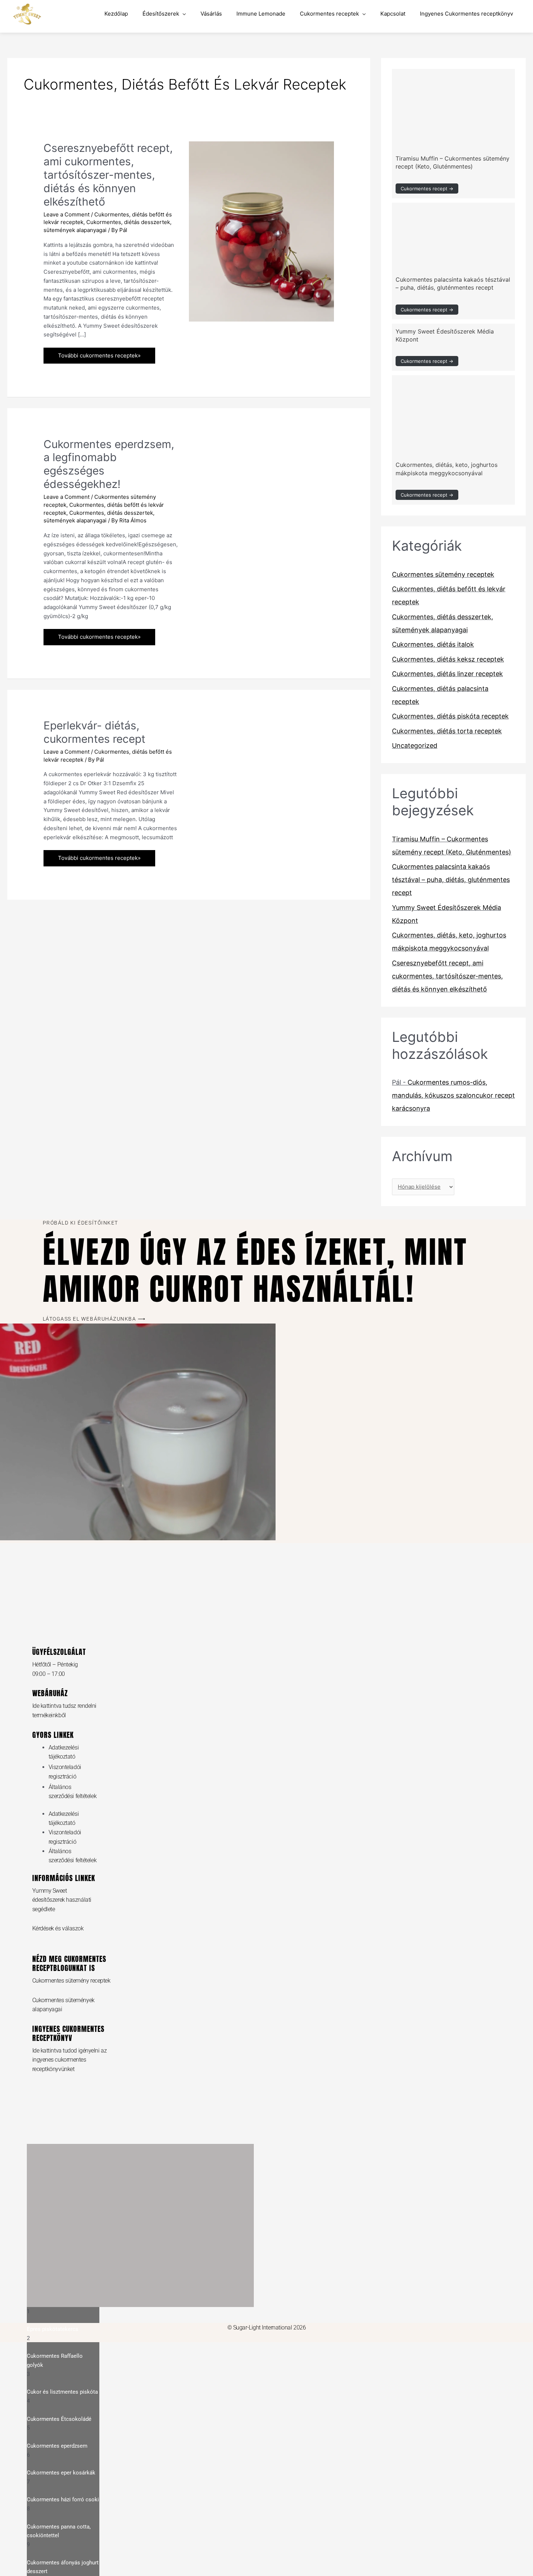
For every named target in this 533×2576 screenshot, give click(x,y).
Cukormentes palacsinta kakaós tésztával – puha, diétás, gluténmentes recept (451, 880)
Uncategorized (415, 746)
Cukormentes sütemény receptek (443, 574)
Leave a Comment (67, 214)
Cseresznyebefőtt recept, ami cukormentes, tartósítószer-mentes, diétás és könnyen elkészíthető (108, 175)
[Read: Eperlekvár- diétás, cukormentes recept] (261, 756)
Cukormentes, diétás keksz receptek (448, 659)
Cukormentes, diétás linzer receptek (447, 674)
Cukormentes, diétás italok (433, 644)
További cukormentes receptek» (99, 353)
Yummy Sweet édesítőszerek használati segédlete (62, 1900)
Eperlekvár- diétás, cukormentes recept (94, 732)
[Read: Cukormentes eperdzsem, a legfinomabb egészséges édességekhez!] (261, 478)
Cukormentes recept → (427, 189)
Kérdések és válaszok (58, 1928)
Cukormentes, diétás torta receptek (447, 731)
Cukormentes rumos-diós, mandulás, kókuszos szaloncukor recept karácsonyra (453, 1095)
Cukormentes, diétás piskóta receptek (450, 716)
